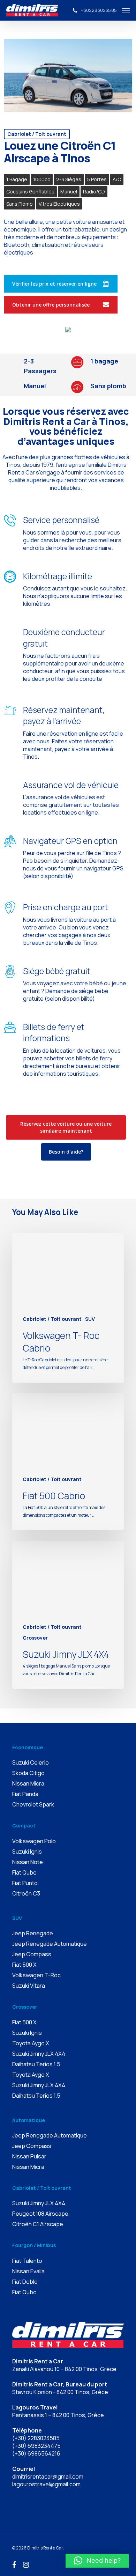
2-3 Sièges (69, 179)
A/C (117, 179)
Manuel (69, 192)
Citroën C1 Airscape (38, 2224)
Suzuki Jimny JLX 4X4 (39, 2054)
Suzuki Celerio (31, 1762)
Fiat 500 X (24, 1965)
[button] (97, 2561)
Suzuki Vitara (29, 1986)
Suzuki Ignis (27, 1852)
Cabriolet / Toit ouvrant (37, 134)
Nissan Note (28, 1862)
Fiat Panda (25, 1794)
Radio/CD (94, 192)
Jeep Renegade (33, 1933)
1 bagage (17, 179)
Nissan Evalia (28, 2271)
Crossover (35, 1638)
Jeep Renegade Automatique (50, 1944)
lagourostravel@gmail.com (46, 2484)
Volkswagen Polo (34, 1841)
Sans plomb (20, 204)
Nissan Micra (28, 1783)
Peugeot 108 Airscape (40, 2214)
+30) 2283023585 (37, 2438)
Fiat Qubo (24, 1872)
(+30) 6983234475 (36, 2446)
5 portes (97, 179)
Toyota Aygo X (31, 2043)
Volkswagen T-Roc (36, 1975)
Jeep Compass (32, 1954)
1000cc (42, 179)
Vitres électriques (59, 204)
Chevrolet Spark (33, 1804)
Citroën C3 (26, 1893)
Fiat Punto (25, 1883)
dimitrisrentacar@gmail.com (48, 2476)
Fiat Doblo (25, 2282)
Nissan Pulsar (29, 2156)
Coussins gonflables (30, 192)
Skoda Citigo (28, 1773)
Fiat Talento (27, 2261)
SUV (90, 1319)
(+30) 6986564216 (36, 2453)
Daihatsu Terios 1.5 (36, 2064)
